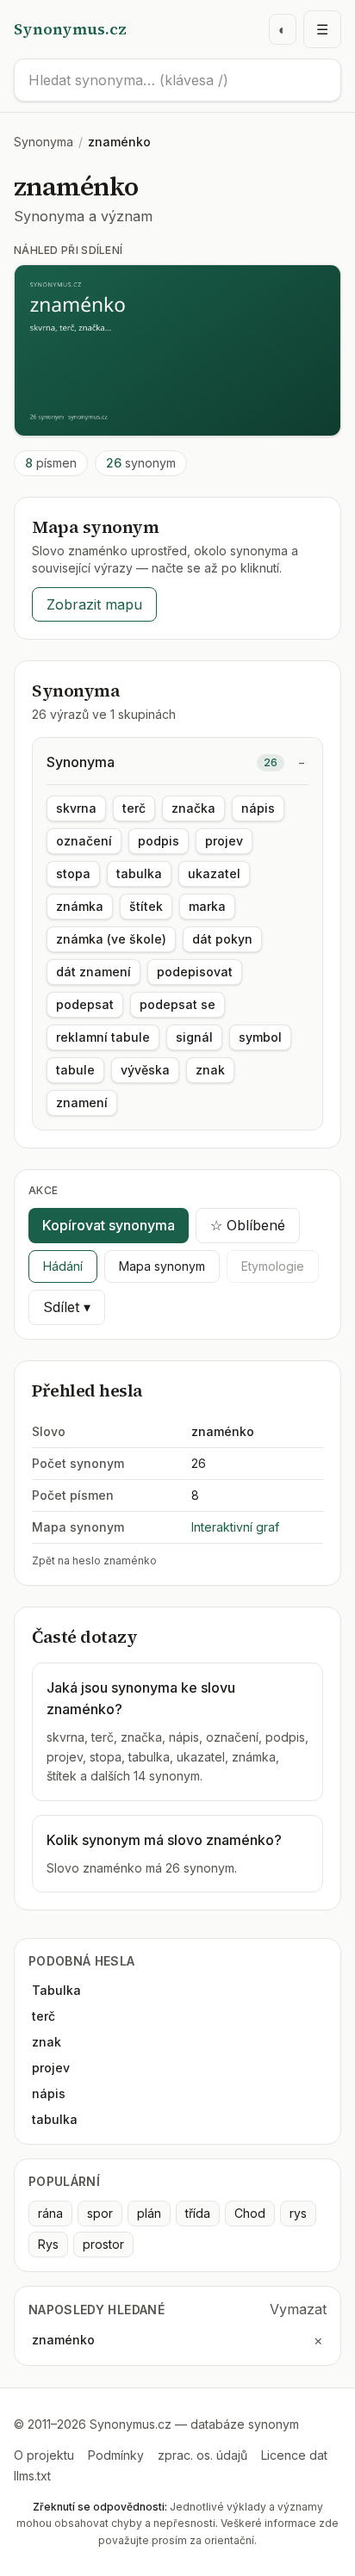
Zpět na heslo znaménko (94, 1560)
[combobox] (177, 80)
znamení (82, 1102)
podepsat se (177, 1004)
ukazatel (214, 873)
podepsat (85, 1004)
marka (207, 906)
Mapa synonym (162, 1266)
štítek (146, 906)
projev (224, 841)
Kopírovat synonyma (109, 1225)
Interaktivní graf (235, 1527)
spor (100, 2213)
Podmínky (116, 2455)
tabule (75, 1070)
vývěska (145, 1070)
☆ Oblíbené (248, 1225)
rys (298, 2213)
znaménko (63, 2340)
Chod (250, 2213)
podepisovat (195, 972)
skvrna (76, 808)
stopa (73, 873)
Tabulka (56, 1990)
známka (80, 906)
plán (149, 2213)
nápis (258, 808)
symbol (260, 1037)
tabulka (139, 873)
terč (134, 808)
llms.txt (32, 2476)
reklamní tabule (103, 1037)
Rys (48, 2244)
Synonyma (44, 142)
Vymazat (298, 2309)
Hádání (63, 1266)
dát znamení (93, 972)
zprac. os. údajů (202, 2455)
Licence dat (294, 2455)
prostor (103, 2244)
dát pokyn (222, 939)
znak (210, 1070)
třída (198, 2213)
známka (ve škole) (111, 939)
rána (50, 2213)
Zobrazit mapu (94, 604)
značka (193, 808)
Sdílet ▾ (67, 1307)
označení (84, 841)
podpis (159, 841)
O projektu (44, 2455)
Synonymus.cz (70, 29)
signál (194, 1037)
